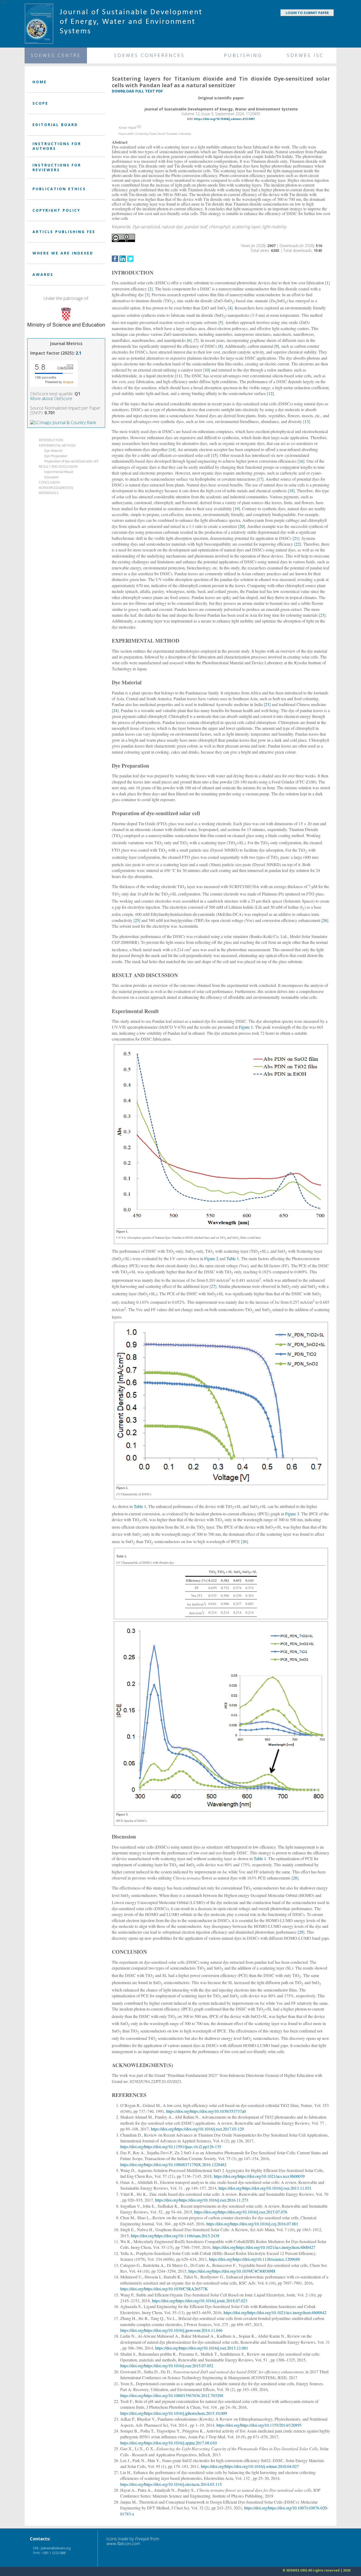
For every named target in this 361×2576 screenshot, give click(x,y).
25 (137, 920)
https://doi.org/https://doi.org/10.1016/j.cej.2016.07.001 (252, 2224)
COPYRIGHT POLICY (56, 210)
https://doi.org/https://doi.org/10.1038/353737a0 (206, 2111)
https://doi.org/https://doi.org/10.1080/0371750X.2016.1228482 (173, 2164)
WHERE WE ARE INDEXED (63, 253)
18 (291, 491)
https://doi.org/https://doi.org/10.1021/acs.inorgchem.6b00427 (264, 2247)
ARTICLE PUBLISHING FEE (64, 232)
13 (307, 421)
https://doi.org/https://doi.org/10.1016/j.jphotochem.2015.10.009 (174, 2413)
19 (237, 509)
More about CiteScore (51, 398)
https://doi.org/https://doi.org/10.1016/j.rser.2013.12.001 (202, 2348)
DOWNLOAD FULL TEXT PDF (137, 91)
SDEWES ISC (305, 55)
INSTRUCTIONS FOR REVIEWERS (57, 167)
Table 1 (233, 1258)
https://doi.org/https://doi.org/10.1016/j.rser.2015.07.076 (241, 2212)
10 (207, 370)
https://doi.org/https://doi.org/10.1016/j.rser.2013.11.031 (265, 2188)
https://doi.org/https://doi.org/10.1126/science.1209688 (254, 2259)
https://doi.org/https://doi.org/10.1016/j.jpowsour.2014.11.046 (171, 2330)
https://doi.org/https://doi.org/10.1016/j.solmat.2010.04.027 (250, 2466)
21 (296, 538)
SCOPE (40, 103)
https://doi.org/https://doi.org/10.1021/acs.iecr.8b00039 (259, 2176)
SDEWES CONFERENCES (149, 55)
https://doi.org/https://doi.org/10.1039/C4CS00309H (232, 2271)
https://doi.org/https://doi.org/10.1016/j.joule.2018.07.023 (200, 2301)
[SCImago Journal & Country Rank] (63, 422)
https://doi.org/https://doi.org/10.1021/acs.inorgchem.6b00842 (275, 2312)
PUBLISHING (243, 55)
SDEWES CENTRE (56, 55)
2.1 (78, 353)
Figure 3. (122, 1814)
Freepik (142, 2539)
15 (214, 455)
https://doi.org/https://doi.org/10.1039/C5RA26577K (164, 2289)
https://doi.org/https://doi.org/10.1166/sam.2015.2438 (175, 2236)
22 (298, 544)
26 (325, 920)
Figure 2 (211, 1258)
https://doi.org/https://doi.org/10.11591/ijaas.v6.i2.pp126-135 (171, 2146)
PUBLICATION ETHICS (59, 189)
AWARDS (43, 274)
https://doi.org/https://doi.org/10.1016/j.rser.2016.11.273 (202, 2200)
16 (301, 461)
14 (172, 449)
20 (242, 526)
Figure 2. (122, 1488)
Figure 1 (246, 1027)
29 (301, 1932)
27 (213, 1286)
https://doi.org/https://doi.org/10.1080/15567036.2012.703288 (172, 2395)
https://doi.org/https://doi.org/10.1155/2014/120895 (259, 2425)
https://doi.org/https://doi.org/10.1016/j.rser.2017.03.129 (197, 2129)
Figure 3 (292, 1514)
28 (295, 1878)
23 (322, 615)
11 (178, 376)
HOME (40, 82)
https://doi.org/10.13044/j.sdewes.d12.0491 (224, 119)
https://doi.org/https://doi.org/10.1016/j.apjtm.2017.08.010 (168, 2443)
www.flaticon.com (123, 2543)
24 (115, 710)
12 (270, 393)
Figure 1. (122, 1231)
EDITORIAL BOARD (55, 125)
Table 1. (122, 1556)
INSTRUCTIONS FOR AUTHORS (57, 146)
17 (260, 479)
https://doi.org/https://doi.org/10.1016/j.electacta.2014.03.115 (171, 2484)
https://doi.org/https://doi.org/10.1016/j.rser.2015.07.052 (167, 2366)
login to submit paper (307, 13)
